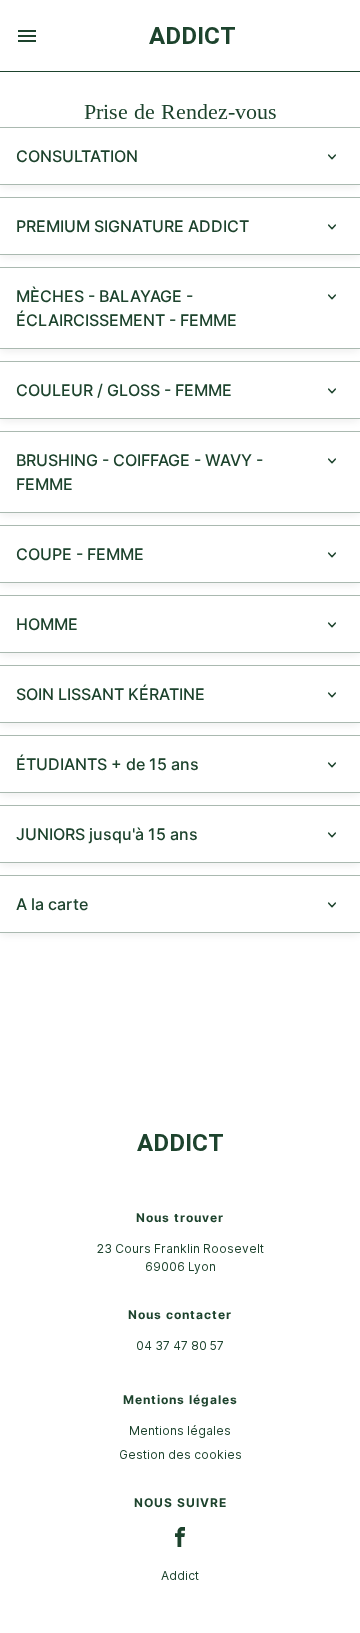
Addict (180, 1575)
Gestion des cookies (180, 1454)
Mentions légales (180, 1430)
